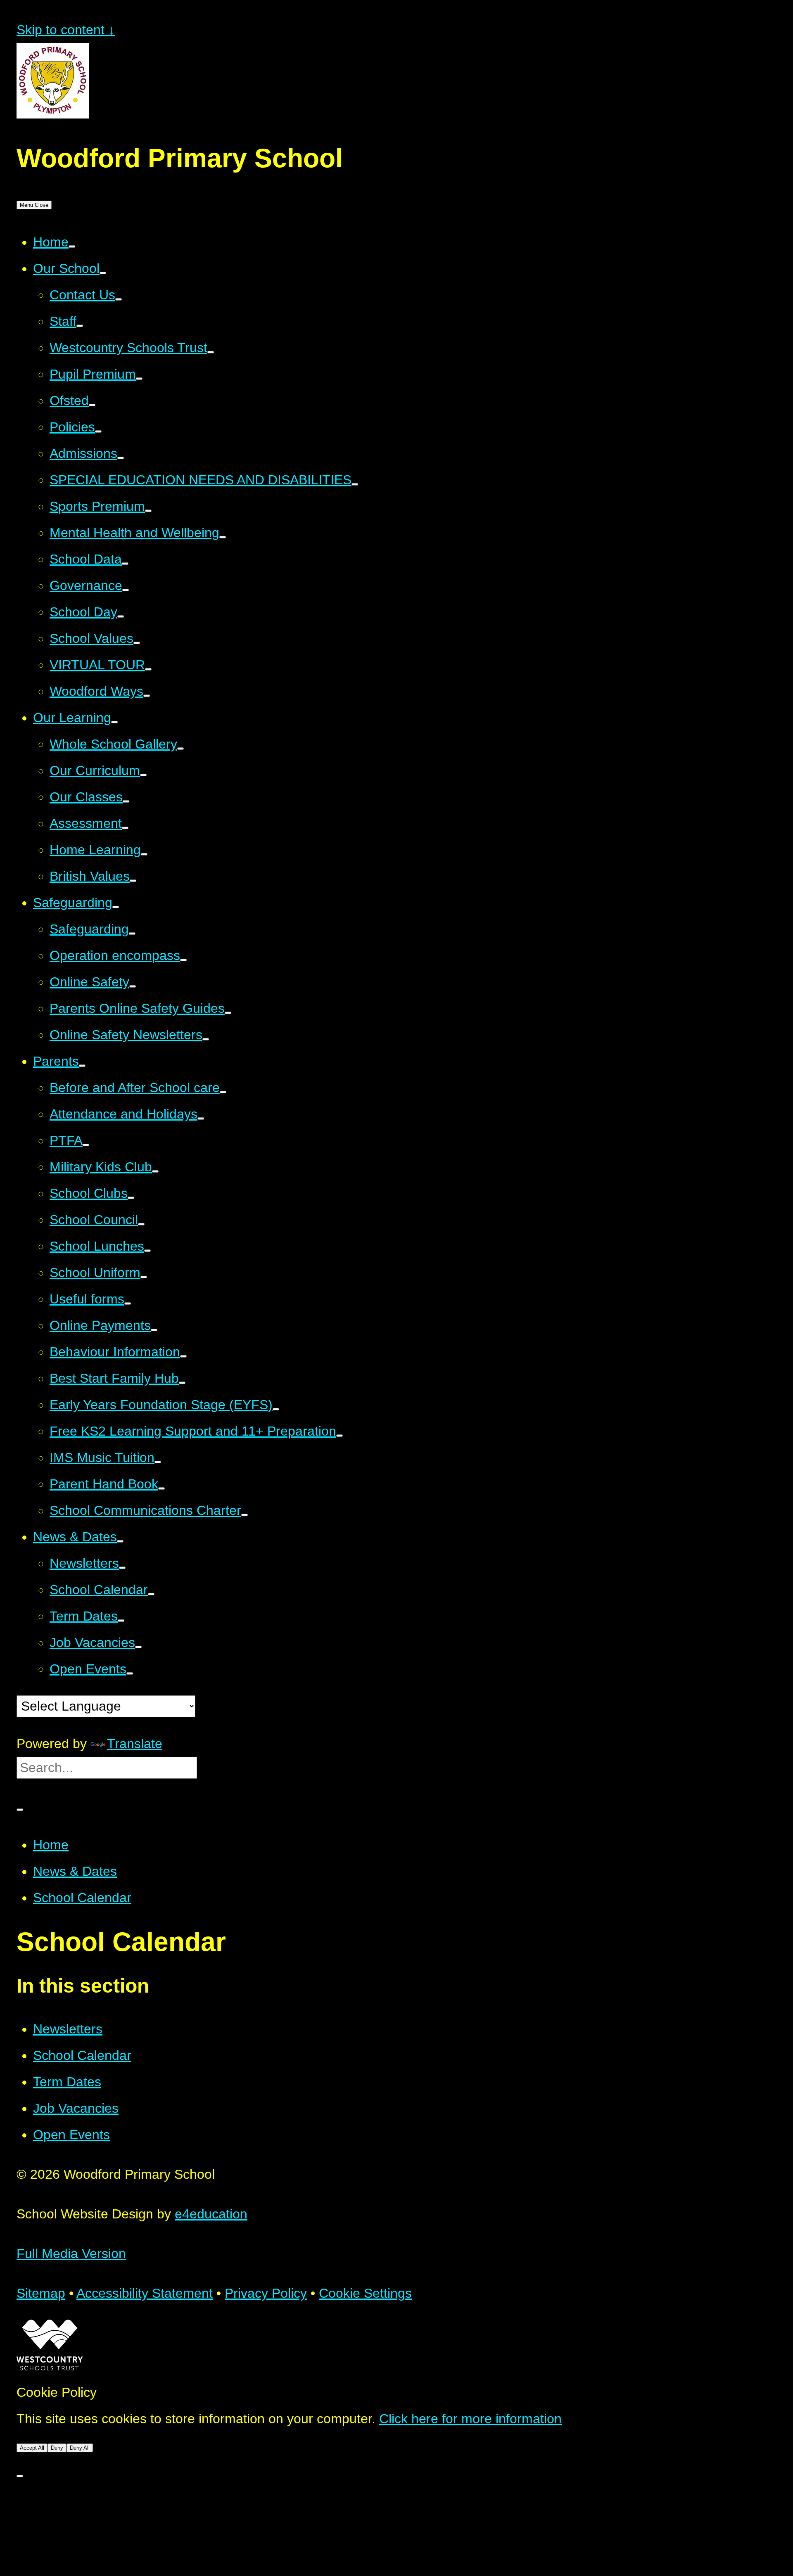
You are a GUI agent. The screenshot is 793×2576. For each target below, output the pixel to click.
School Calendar (82, 1898)
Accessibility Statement (145, 2293)
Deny (57, 2448)
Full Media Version (71, 2254)
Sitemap (41, 2293)
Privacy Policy (266, 2293)
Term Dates (67, 2082)
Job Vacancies (76, 2108)
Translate (135, 1744)
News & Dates (75, 1871)
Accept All (32, 2448)
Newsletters (68, 2029)
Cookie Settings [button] (365, 2293)
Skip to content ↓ (66, 30)
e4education (211, 2214)
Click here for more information (470, 2419)
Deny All (80, 2448)
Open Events (71, 2135)
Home (51, 1845)
